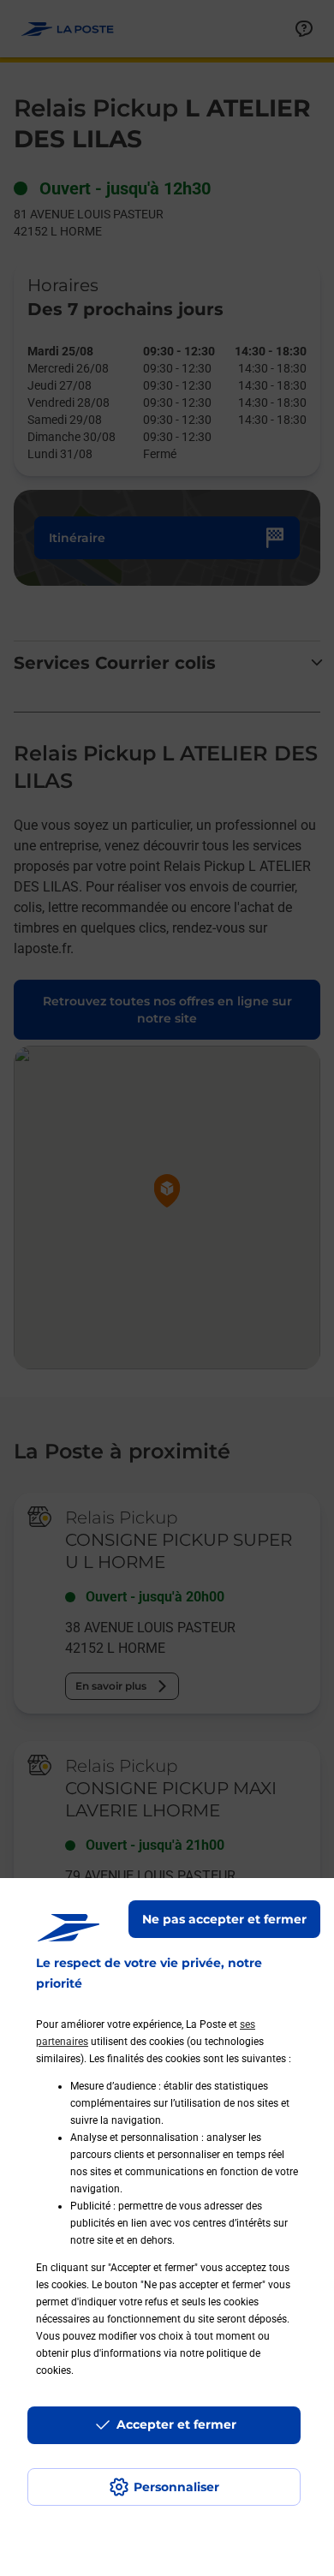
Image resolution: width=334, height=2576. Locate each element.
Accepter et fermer (176, 2424)
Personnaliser (176, 2487)
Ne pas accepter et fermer (224, 1919)
